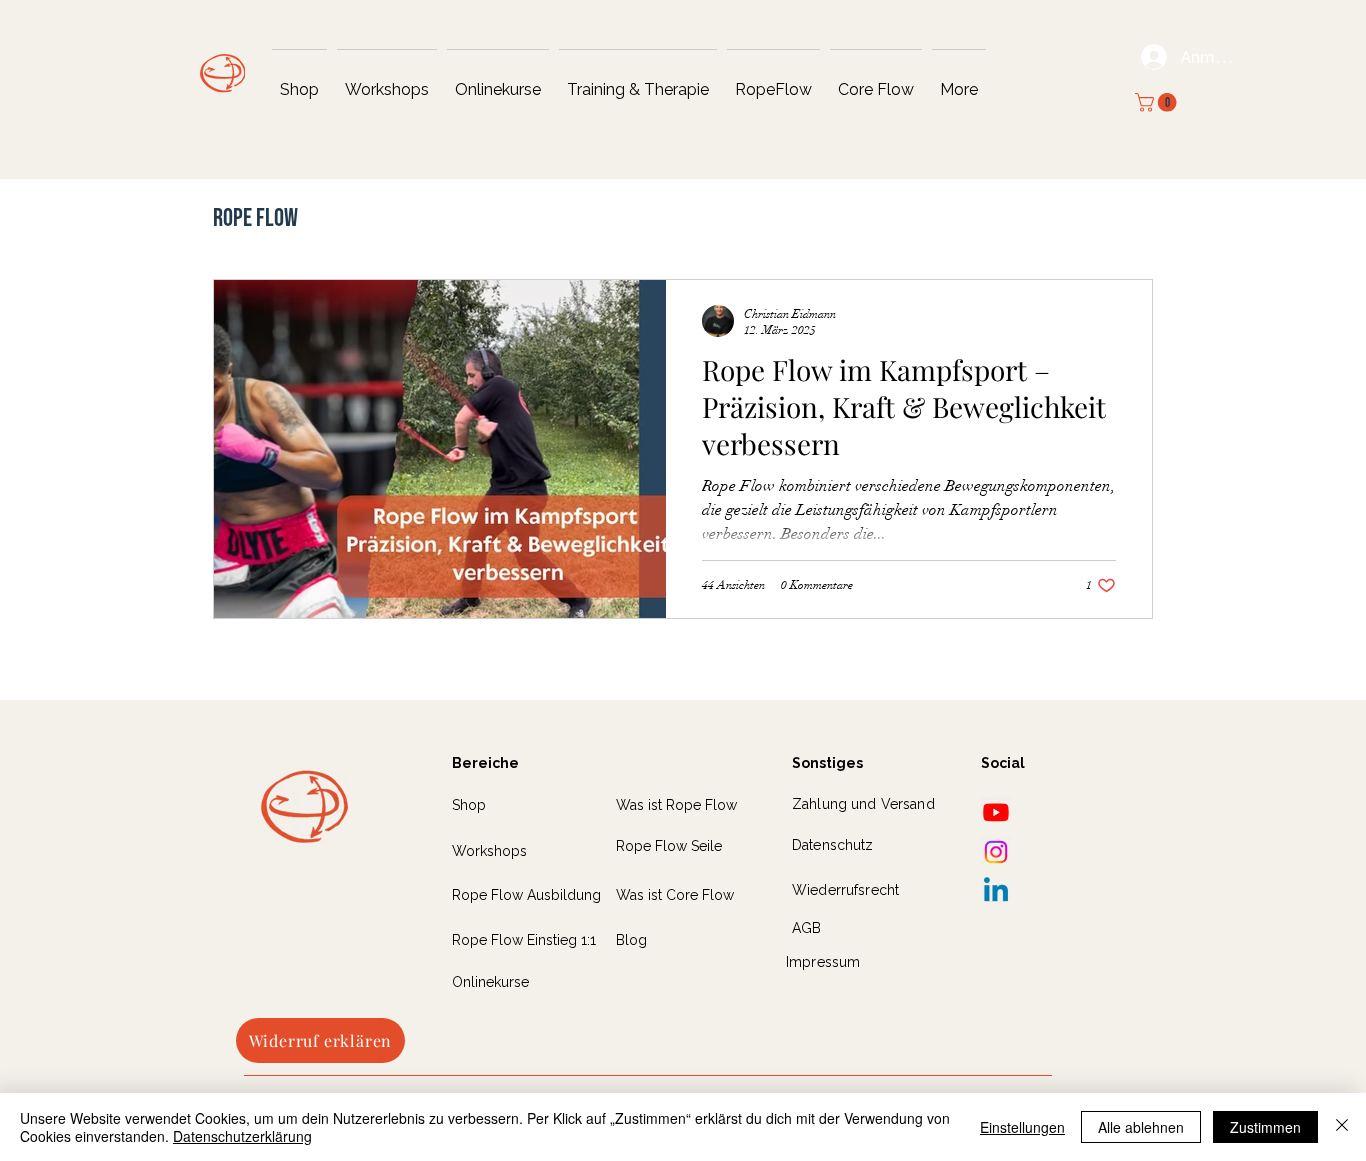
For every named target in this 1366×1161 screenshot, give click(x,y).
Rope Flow (255, 218)
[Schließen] (1342, 1127)
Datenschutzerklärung (242, 1136)
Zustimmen (1265, 1127)
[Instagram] (996, 852)
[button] (1158, 102)
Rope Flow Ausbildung (526, 895)
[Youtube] (996, 812)
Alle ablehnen (1141, 1127)
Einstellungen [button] (1022, 1127)
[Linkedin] (996, 892)
